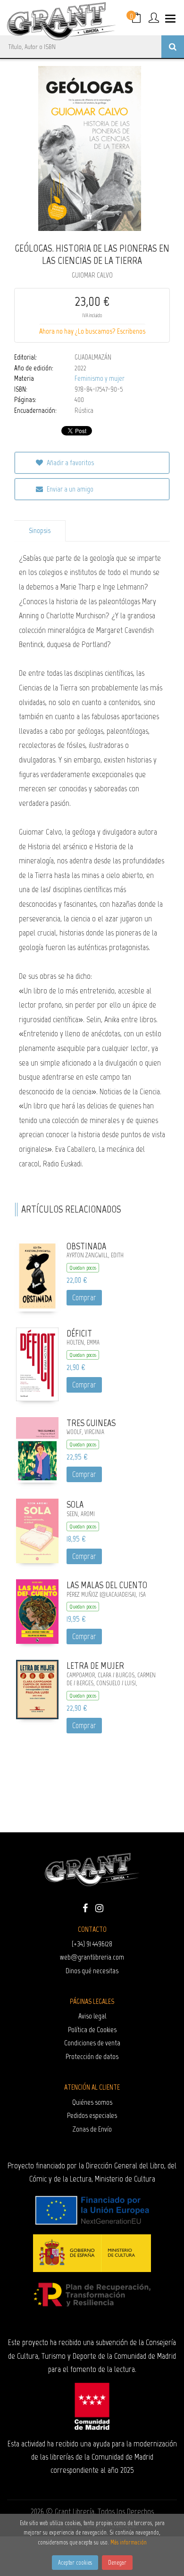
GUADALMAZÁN (93, 357)
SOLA (75, 1504)
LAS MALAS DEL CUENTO (107, 1585)
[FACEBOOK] (85, 1907)
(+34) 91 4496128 (92, 1944)
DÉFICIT (79, 1333)
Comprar (84, 1297)
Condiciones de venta (92, 2043)
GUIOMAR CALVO (92, 275)
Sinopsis (40, 531)
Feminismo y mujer (100, 378)
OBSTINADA (86, 1246)
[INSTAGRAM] (99, 1907)
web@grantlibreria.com (92, 1957)
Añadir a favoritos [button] (70, 463)
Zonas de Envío (92, 2129)
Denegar (117, 2563)
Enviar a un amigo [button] (69, 489)
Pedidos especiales (92, 2115)
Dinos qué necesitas (92, 1971)
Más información (129, 2542)
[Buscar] (173, 47)
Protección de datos (92, 2056)
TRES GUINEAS (91, 1423)
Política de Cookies (92, 2030)
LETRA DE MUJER (95, 1665)
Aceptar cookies (75, 2563)
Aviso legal (92, 2016)
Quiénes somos (92, 2102)
